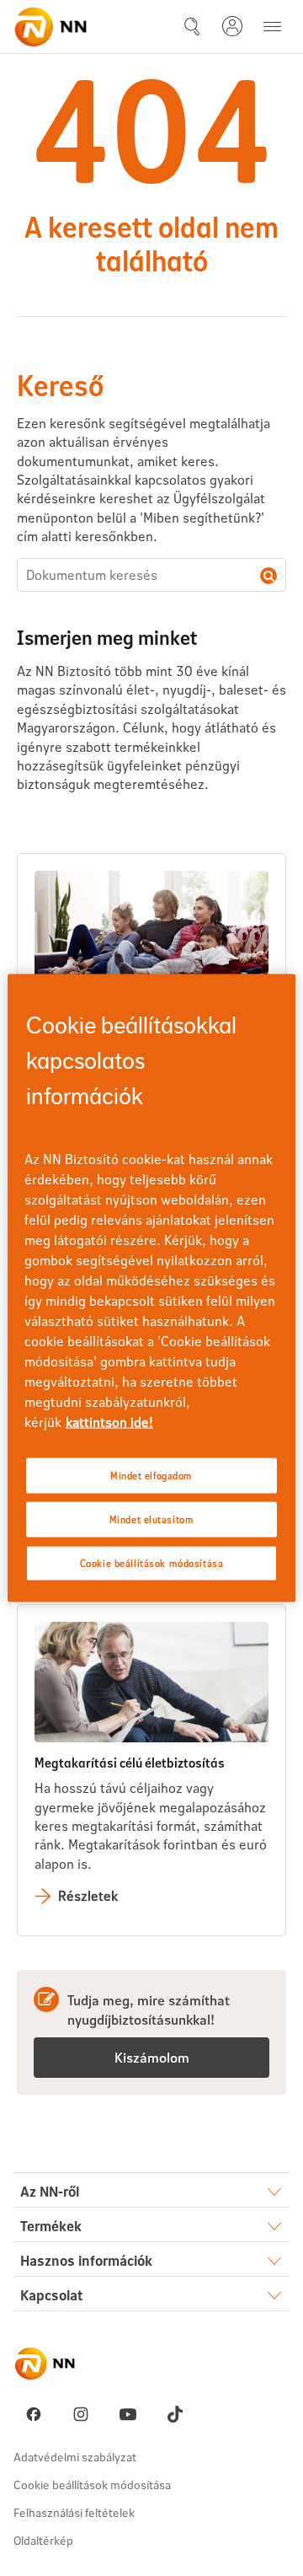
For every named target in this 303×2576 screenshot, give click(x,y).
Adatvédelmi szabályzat (75, 2457)
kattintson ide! (109, 1422)
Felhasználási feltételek (74, 2512)
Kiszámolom (152, 2057)
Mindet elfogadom (151, 1476)
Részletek (88, 1895)
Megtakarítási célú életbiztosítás (130, 1762)
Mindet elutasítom (152, 1519)
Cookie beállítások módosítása (92, 2485)
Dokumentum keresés (268, 576)
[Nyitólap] (50, 27)
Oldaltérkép (43, 2540)
